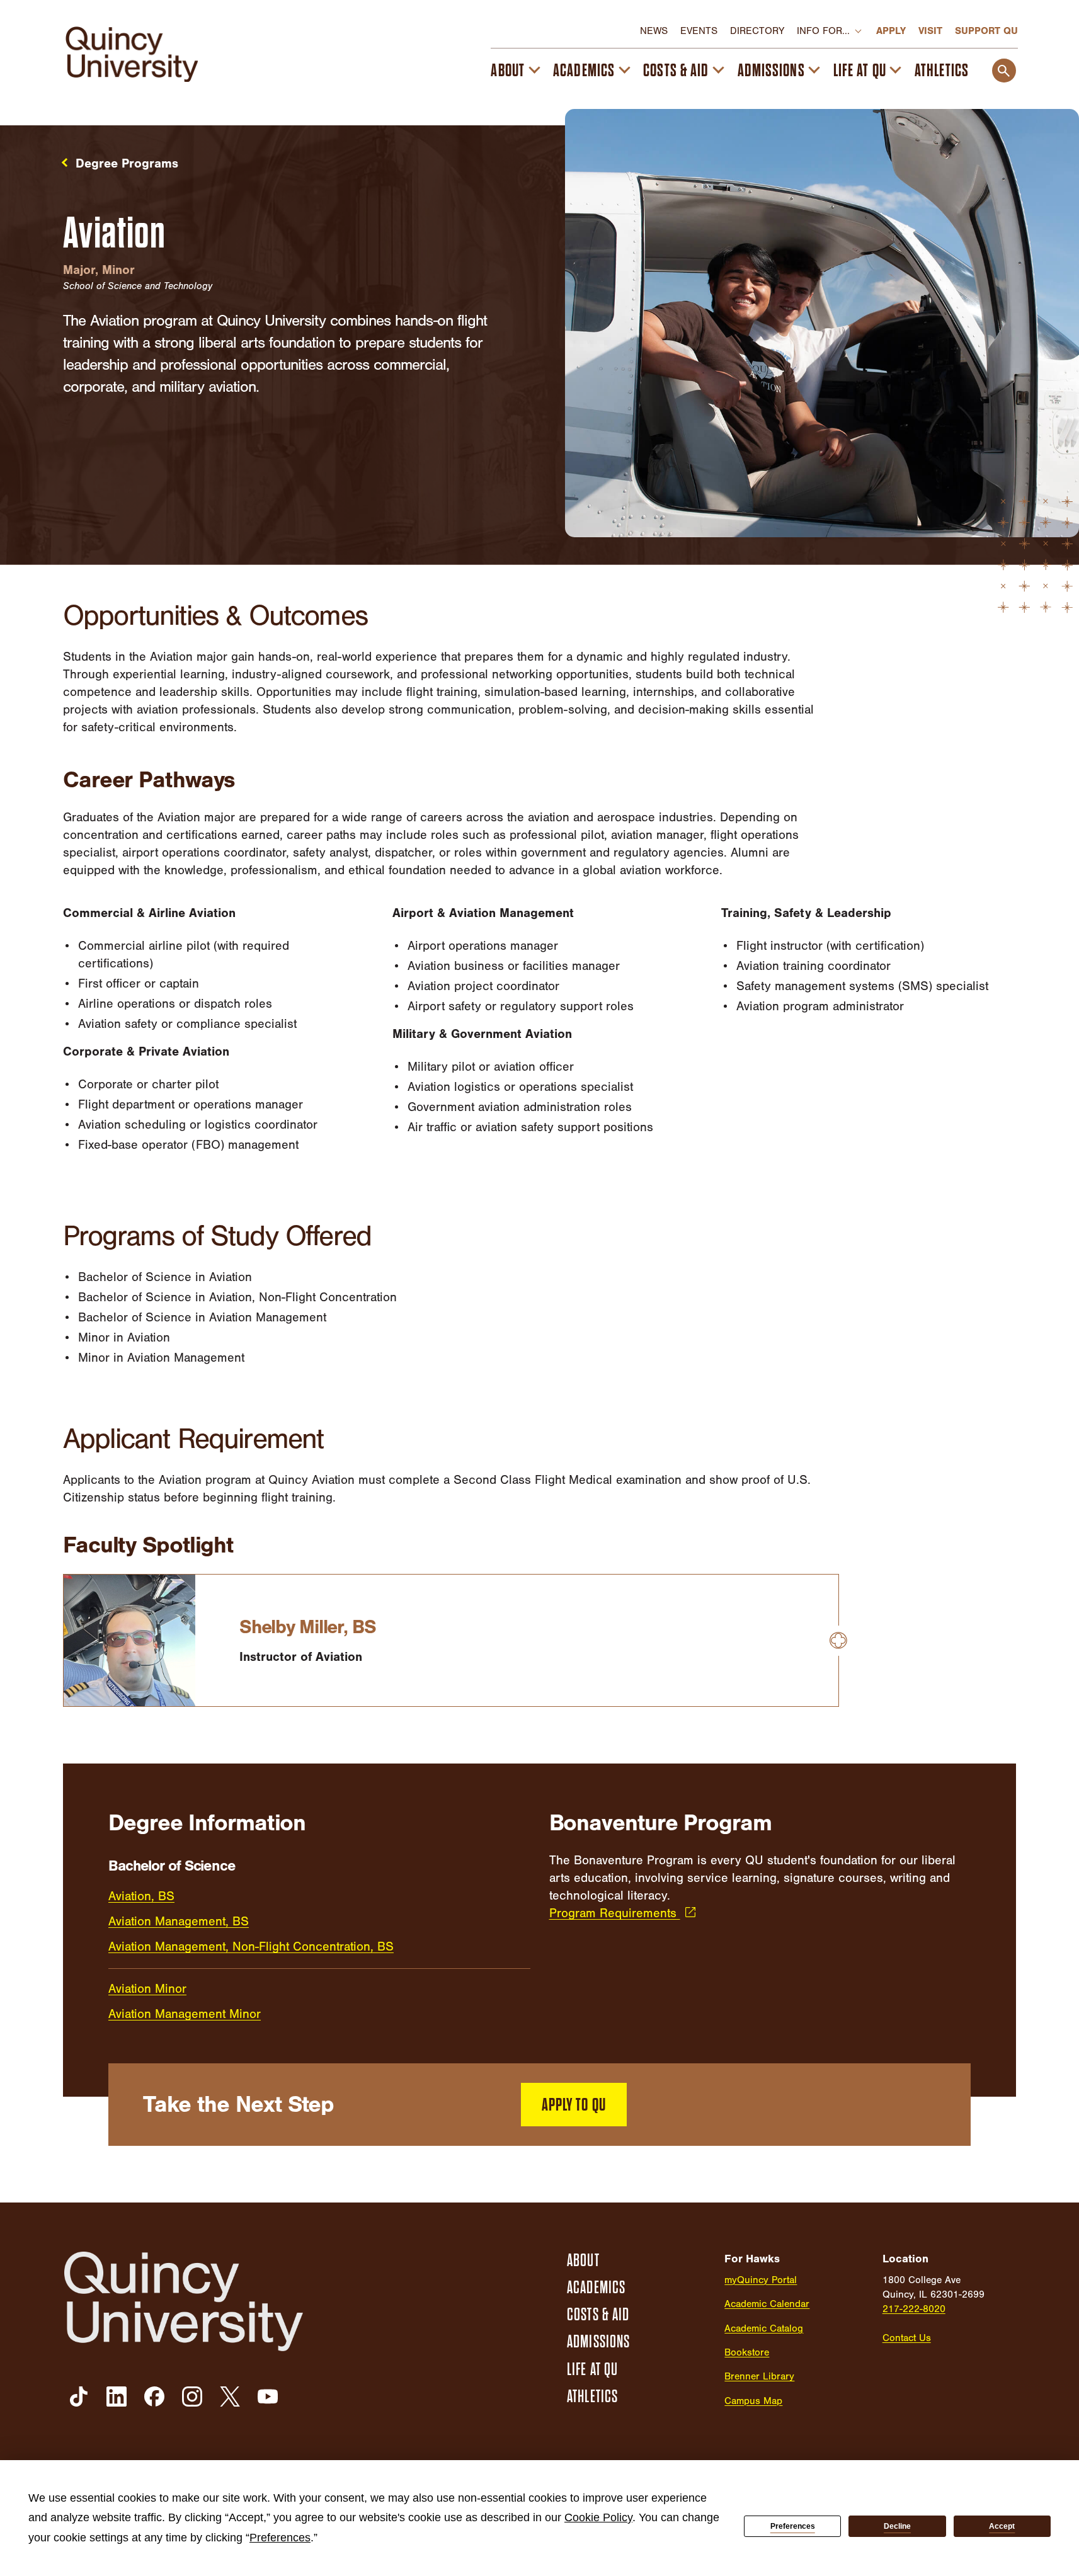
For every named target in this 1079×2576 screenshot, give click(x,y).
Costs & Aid (676, 71)
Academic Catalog (764, 2328)
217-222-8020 (914, 2309)
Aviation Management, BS (179, 1921)
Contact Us (907, 2338)
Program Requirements (615, 1913)
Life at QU (860, 71)
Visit (930, 31)
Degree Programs (127, 163)
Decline (897, 2526)
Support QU (986, 31)
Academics (584, 71)
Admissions (771, 71)
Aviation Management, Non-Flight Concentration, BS (251, 1946)
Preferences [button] (280, 2538)
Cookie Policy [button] (598, 2517)
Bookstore (747, 2352)
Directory (757, 31)
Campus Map (753, 2401)
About (508, 71)
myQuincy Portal (761, 2280)
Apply (891, 31)
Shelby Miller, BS (308, 1627)
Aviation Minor (147, 1989)
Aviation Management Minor (185, 2014)
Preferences (793, 2526)
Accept (1002, 2526)
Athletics (942, 71)
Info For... (823, 31)
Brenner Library (759, 2376)
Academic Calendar (767, 2304)
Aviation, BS (141, 1896)
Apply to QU (574, 2105)
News (654, 31)
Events (699, 31)
